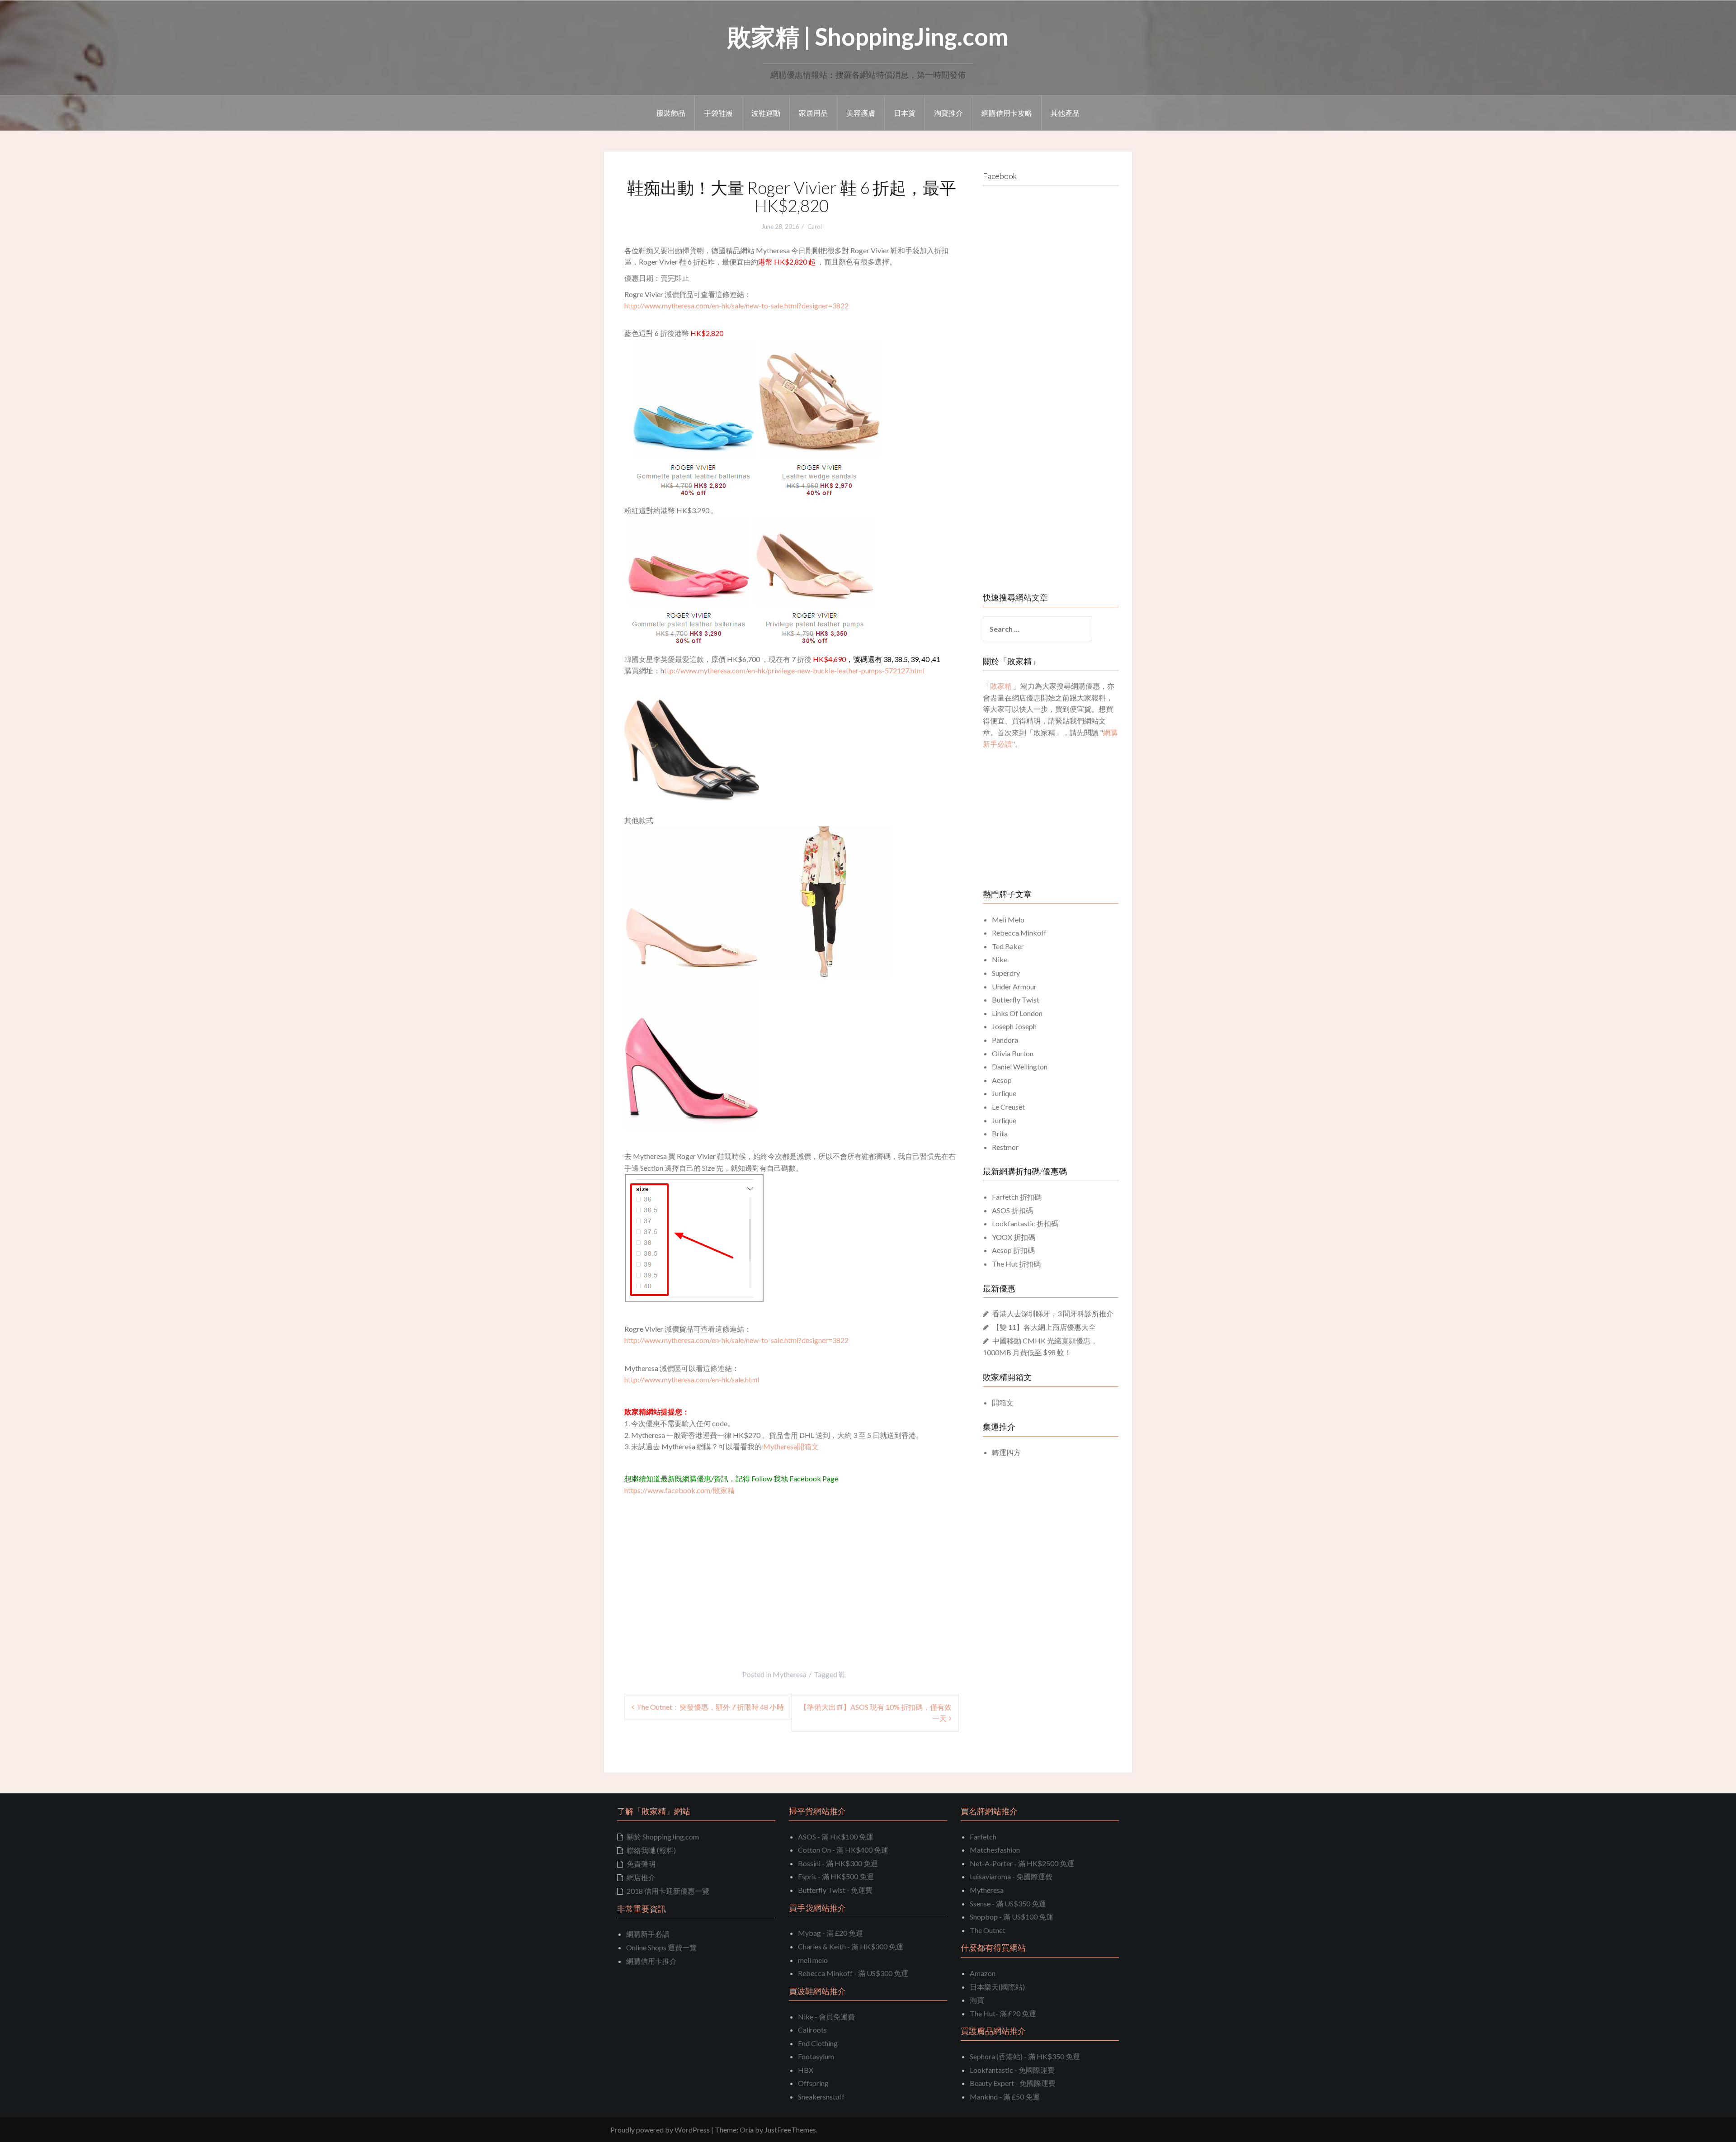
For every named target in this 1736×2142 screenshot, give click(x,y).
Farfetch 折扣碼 (1017, 1197)
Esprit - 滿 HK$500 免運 (836, 1876)
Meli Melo (1008, 920)
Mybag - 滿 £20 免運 (830, 1933)
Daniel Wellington (1020, 1066)
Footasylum (816, 2056)
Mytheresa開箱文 (791, 1446)
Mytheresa (790, 1674)
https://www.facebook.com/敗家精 (679, 1490)
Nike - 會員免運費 (826, 2017)
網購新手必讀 (648, 1934)
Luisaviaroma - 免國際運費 (1011, 1876)
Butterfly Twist (1016, 1000)
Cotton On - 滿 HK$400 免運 (843, 1850)
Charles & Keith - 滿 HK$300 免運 (851, 1946)
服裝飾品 (671, 113)
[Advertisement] (700, 1564)
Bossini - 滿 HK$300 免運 (838, 1863)
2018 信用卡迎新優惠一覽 (668, 1891)
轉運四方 (1006, 1452)
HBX (806, 2070)
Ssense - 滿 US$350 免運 (1008, 1903)
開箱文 (1003, 1402)
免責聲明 (641, 1864)
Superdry (1006, 973)
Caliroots (812, 2030)
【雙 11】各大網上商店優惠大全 (1044, 1327)
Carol (815, 227)
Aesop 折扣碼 (1013, 1250)
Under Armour (1014, 986)
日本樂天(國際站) (997, 1987)
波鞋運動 (766, 113)
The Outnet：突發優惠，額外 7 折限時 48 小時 (710, 1707)
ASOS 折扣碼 (1012, 1210)
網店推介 (641, 1877)
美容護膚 (861, 113)
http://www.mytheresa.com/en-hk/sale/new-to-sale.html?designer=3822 (736, 305)
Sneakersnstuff (821, 2097)
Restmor (1005, 1147)
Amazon (983, 1973)
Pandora (1005, 1040)
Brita (1000, 1133)
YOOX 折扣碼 (1014, 1237)
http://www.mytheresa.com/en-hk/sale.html (692, 1379)
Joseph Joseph (1014, 1026)
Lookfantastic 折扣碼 (1025, 1223)
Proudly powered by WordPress (660, 2130)
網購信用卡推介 (651, 1961)
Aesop (1002, 1080)
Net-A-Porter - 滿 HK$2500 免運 (1022, 1863)
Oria (747, 2130)
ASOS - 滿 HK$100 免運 (836, 1837)
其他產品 (1065, 113)
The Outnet (988, 1930)
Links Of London (1017, 1013)
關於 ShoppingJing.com (663, 1837)
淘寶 (977, 2000)
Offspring (813, 2083)
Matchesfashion (995, 1850)
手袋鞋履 (718, 113)
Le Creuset (1008, 1107)
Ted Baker (1008, 946)
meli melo (813, 1960)
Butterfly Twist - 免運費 (835, 1890)
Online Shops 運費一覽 (661, 1947)
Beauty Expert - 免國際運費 (1013, 2083)
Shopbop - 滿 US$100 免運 (1012, 1917)
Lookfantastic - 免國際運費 (1012, 2070)
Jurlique (1004, 1093)
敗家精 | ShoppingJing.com (868, 36)
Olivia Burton (1013, 1053)
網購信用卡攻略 (1007, 113)
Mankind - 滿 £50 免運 (1005, 2097)
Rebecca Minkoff (1019, 933)
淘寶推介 (948, 113)
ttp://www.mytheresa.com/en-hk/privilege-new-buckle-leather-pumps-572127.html (794, 670)
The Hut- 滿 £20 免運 (1003, 2013)
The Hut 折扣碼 (1016, 1264)
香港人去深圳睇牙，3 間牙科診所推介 (1053, 1313)
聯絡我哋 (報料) (651, 1850)
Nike (1000, 959)
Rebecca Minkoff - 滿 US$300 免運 (853, 1973)
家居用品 (813, 113)
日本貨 (905, 113)
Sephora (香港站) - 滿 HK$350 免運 (1025, 2056)
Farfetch (983, 1837)
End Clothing (818, 2043)
